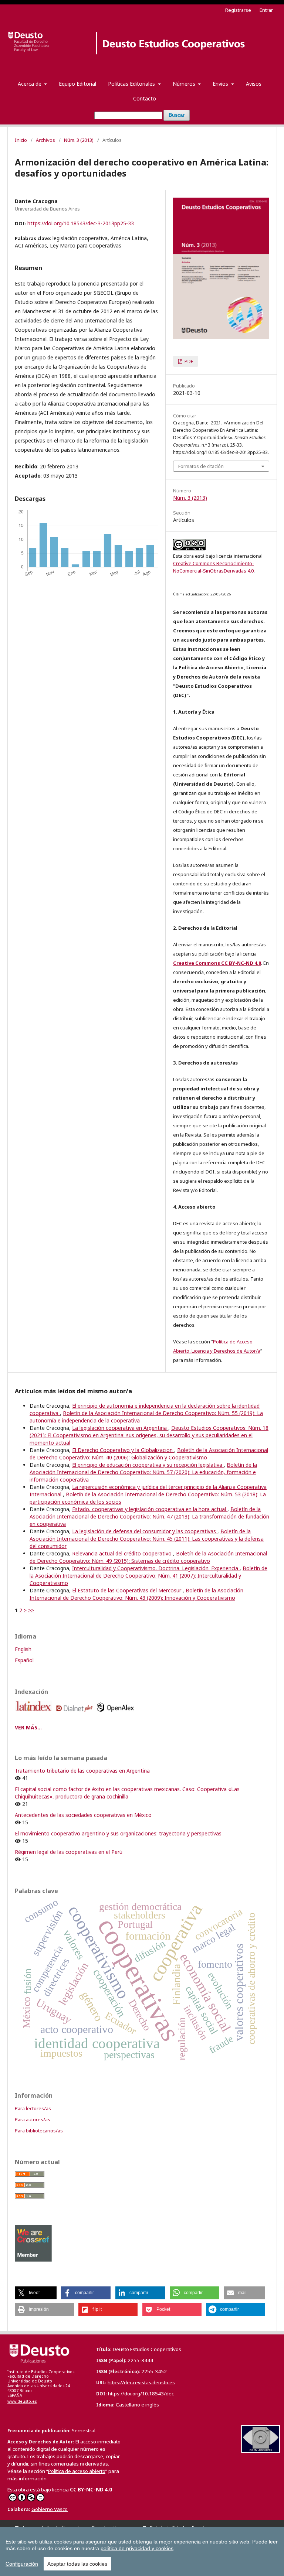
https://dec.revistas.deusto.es (141, 2382)
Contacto (145, 98)
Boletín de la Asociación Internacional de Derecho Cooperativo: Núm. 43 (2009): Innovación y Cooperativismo (136, 1594)
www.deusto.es (22, 2401)
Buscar (177, 115)
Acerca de (30, 84)
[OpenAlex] (117, 1714)
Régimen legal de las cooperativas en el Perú (69, 1852)
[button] (36, 2293)
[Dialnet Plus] (76, 1714)
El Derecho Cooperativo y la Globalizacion (123, 1450)
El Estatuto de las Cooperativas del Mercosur (127, 1590)
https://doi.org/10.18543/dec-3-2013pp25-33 (81, 223)
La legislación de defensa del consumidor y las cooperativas (145, 1531)
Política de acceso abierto (77, 2471)
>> (31, 1610)
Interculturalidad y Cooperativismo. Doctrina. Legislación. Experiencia (156, 1568)
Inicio (21, 140)
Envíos (221, 84)
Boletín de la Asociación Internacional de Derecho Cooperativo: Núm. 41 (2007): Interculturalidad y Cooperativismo (148, 1576)
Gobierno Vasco (50, 2509)
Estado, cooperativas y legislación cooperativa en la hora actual (150, 1509)
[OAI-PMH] (261, 2451)
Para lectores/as (33, 2108)
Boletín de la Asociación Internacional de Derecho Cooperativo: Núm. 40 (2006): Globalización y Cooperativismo (149, 1454)
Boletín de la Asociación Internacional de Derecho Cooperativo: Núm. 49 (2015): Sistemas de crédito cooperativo (148, 1557)
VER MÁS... (28, 1727)
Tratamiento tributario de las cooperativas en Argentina (82, 1771)
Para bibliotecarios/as (39, 2131)
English (23, 1649)
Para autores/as (33, 2119)
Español (24, 1660)
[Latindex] (35, 1714)
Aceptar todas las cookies (77, 2564)
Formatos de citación (201, 466)
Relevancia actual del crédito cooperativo (123, 1553)
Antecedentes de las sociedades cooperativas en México (83, 1815)
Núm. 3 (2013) (79, 140)
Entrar (266, 10)
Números (185, 84)
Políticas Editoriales (132, 84)
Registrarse (238, 10)
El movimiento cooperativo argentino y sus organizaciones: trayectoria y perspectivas (118, 1833)
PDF (188, 361)
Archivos (45, 140)
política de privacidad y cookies (137, 2548)
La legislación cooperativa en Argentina (120, 1428)
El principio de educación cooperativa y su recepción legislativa (148, 1465)
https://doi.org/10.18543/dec (141, 2394)
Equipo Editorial (77, 84)
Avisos (254, 84)
